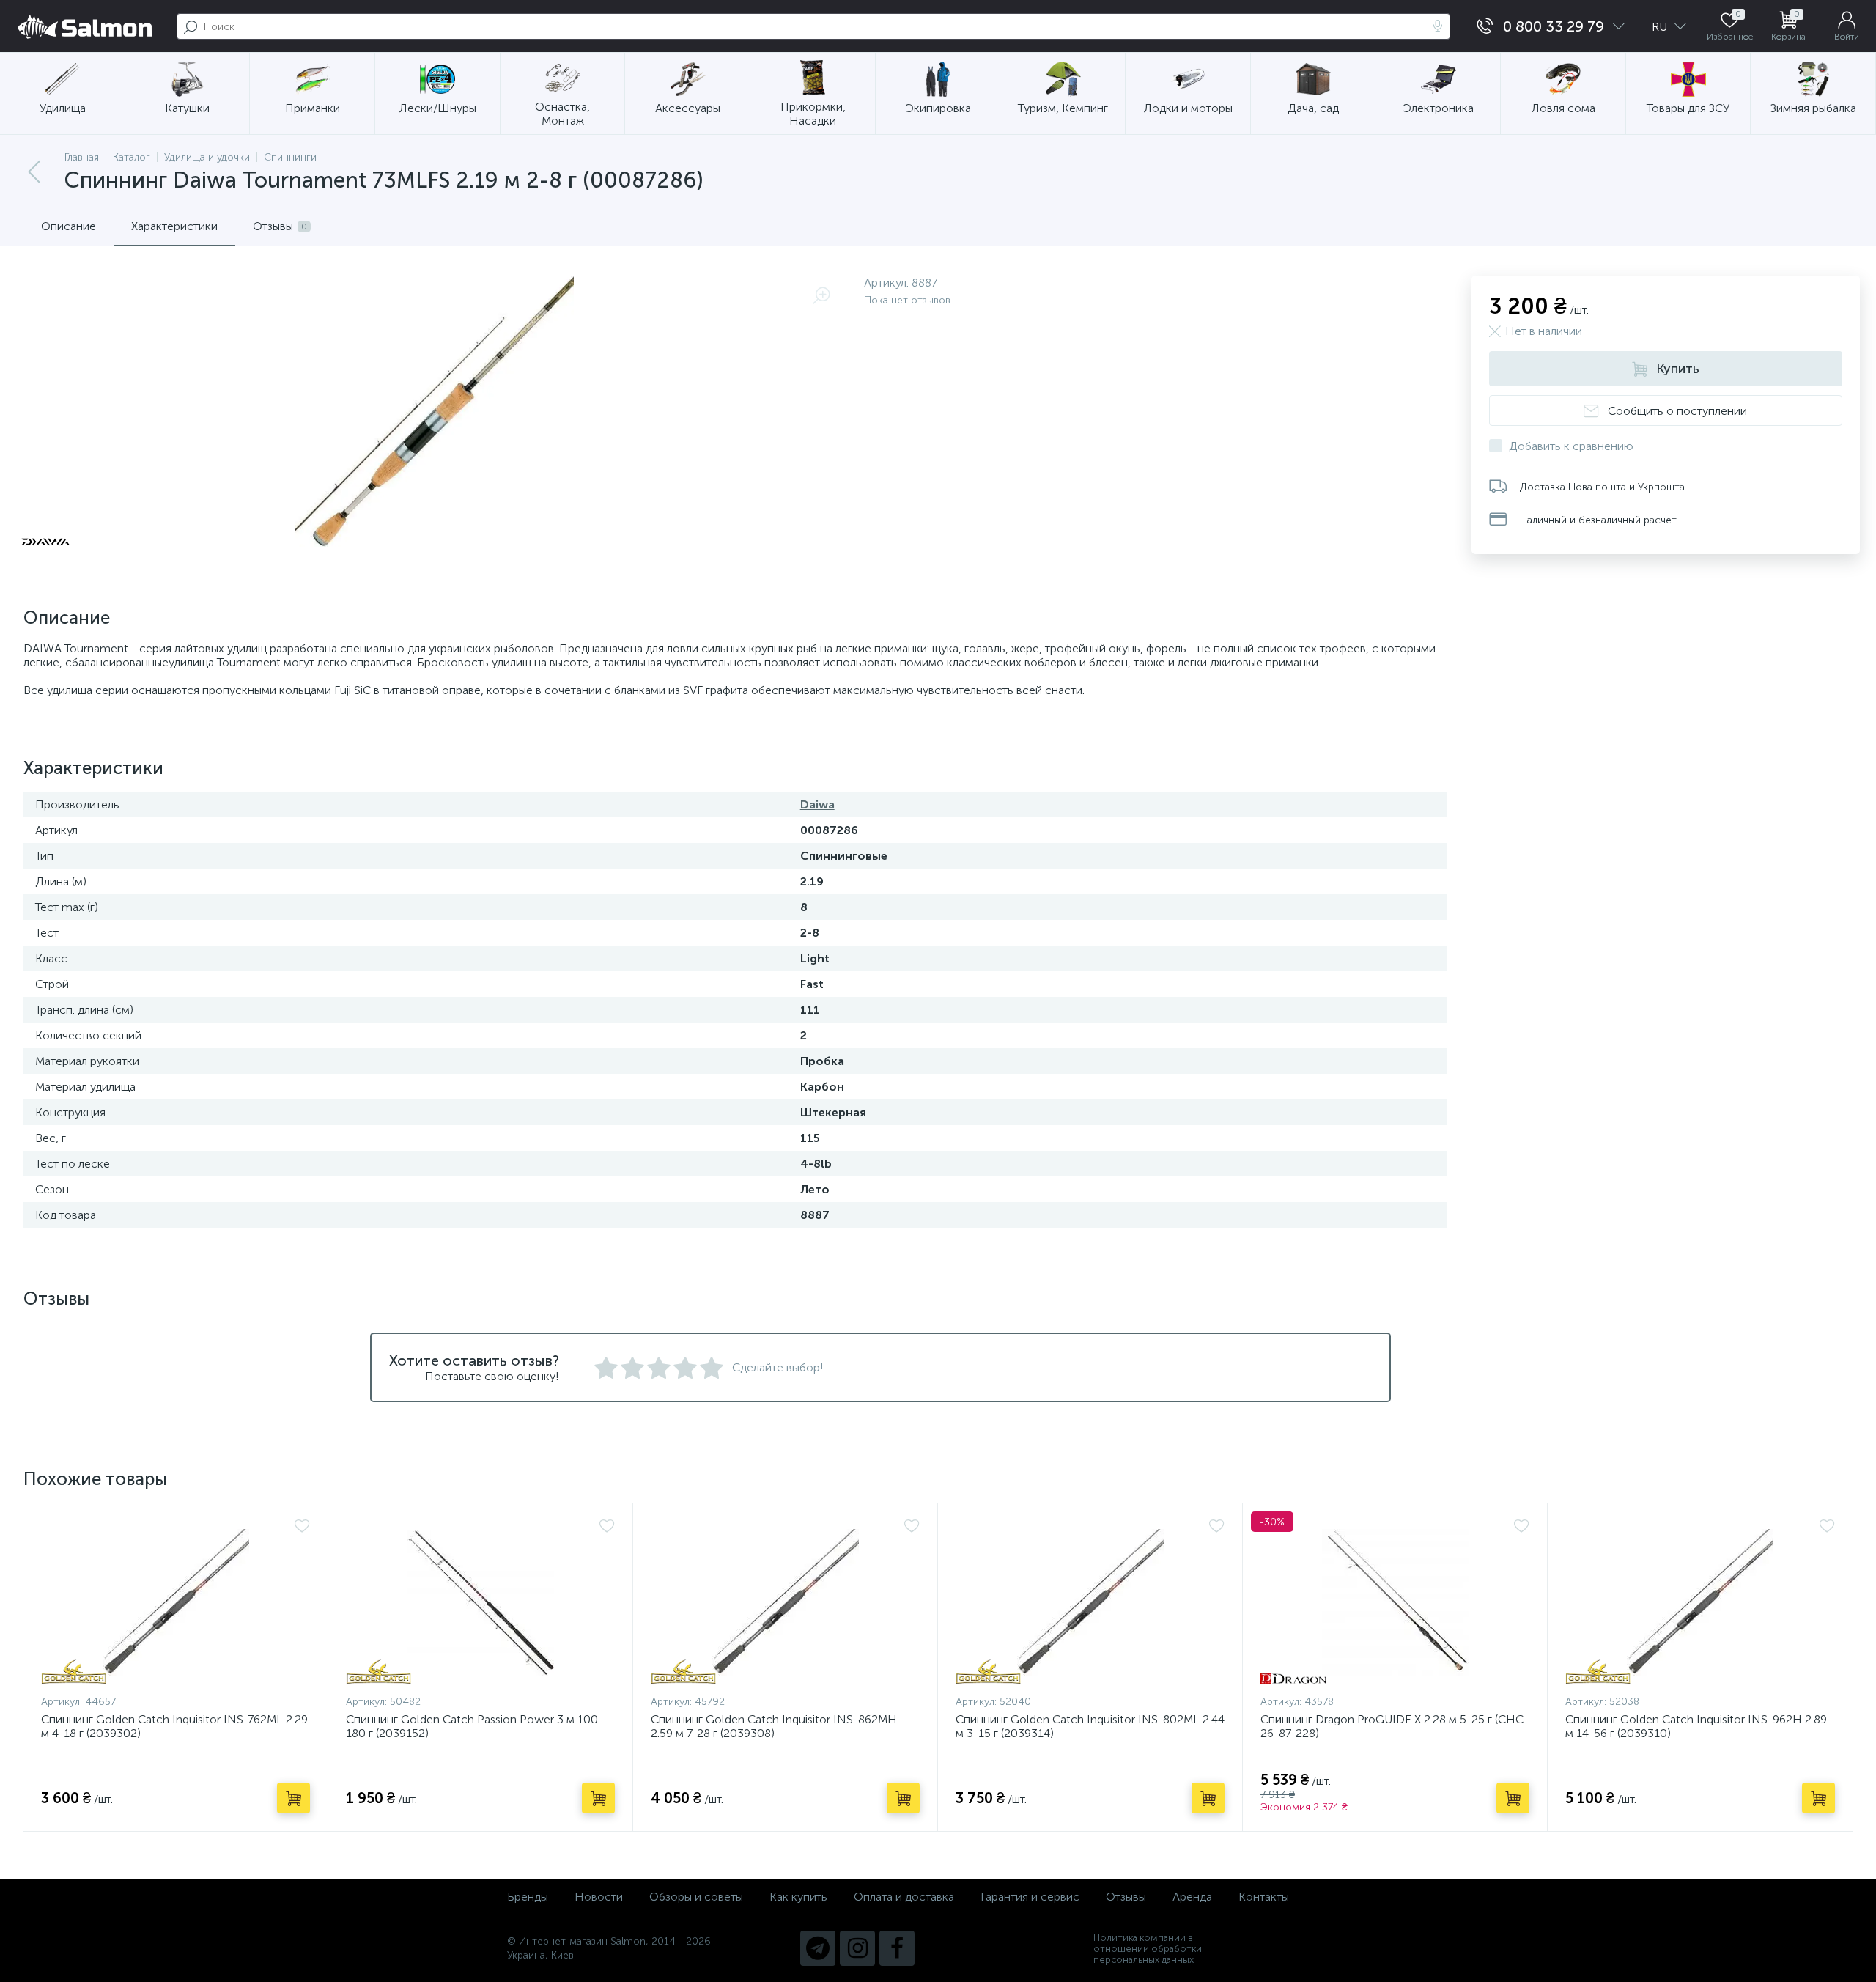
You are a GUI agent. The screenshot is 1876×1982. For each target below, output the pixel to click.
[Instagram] (857, 1948)
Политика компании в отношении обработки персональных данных (1148, 1949)
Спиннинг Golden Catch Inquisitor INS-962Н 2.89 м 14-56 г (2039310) (1696, 1726)
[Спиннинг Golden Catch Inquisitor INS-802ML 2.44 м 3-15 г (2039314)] (1090, 1602)
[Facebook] (897, 1948)
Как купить (798, 1897)
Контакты (1264, 1897)
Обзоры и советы (696, 1897)
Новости (599, 1897)
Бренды (528, 1897)
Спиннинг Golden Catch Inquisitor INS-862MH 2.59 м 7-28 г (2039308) (774, 1726)
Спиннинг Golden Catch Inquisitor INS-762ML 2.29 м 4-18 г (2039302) (174, 1726)
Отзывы (1126, 1897)
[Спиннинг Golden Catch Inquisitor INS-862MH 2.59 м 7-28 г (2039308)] (785, 1602)
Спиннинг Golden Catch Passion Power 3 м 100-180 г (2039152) (474, 1726)
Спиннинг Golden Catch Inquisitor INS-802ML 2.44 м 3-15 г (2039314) (1090, 1726)
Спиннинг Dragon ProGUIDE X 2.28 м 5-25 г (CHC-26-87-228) (1395, 1726)
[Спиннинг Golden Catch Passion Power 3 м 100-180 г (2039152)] (480, 1602)
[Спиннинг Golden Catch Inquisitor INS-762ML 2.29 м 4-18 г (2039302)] (176, 1602)
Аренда (1192, 1897)
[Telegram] (818, 1948)
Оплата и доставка (904, 1897)
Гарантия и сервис (1030, 1897)
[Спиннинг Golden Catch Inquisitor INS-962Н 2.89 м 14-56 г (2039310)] (1700, 1602)
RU (1661, 27)
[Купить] (293, 1798)
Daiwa (817, 804)
